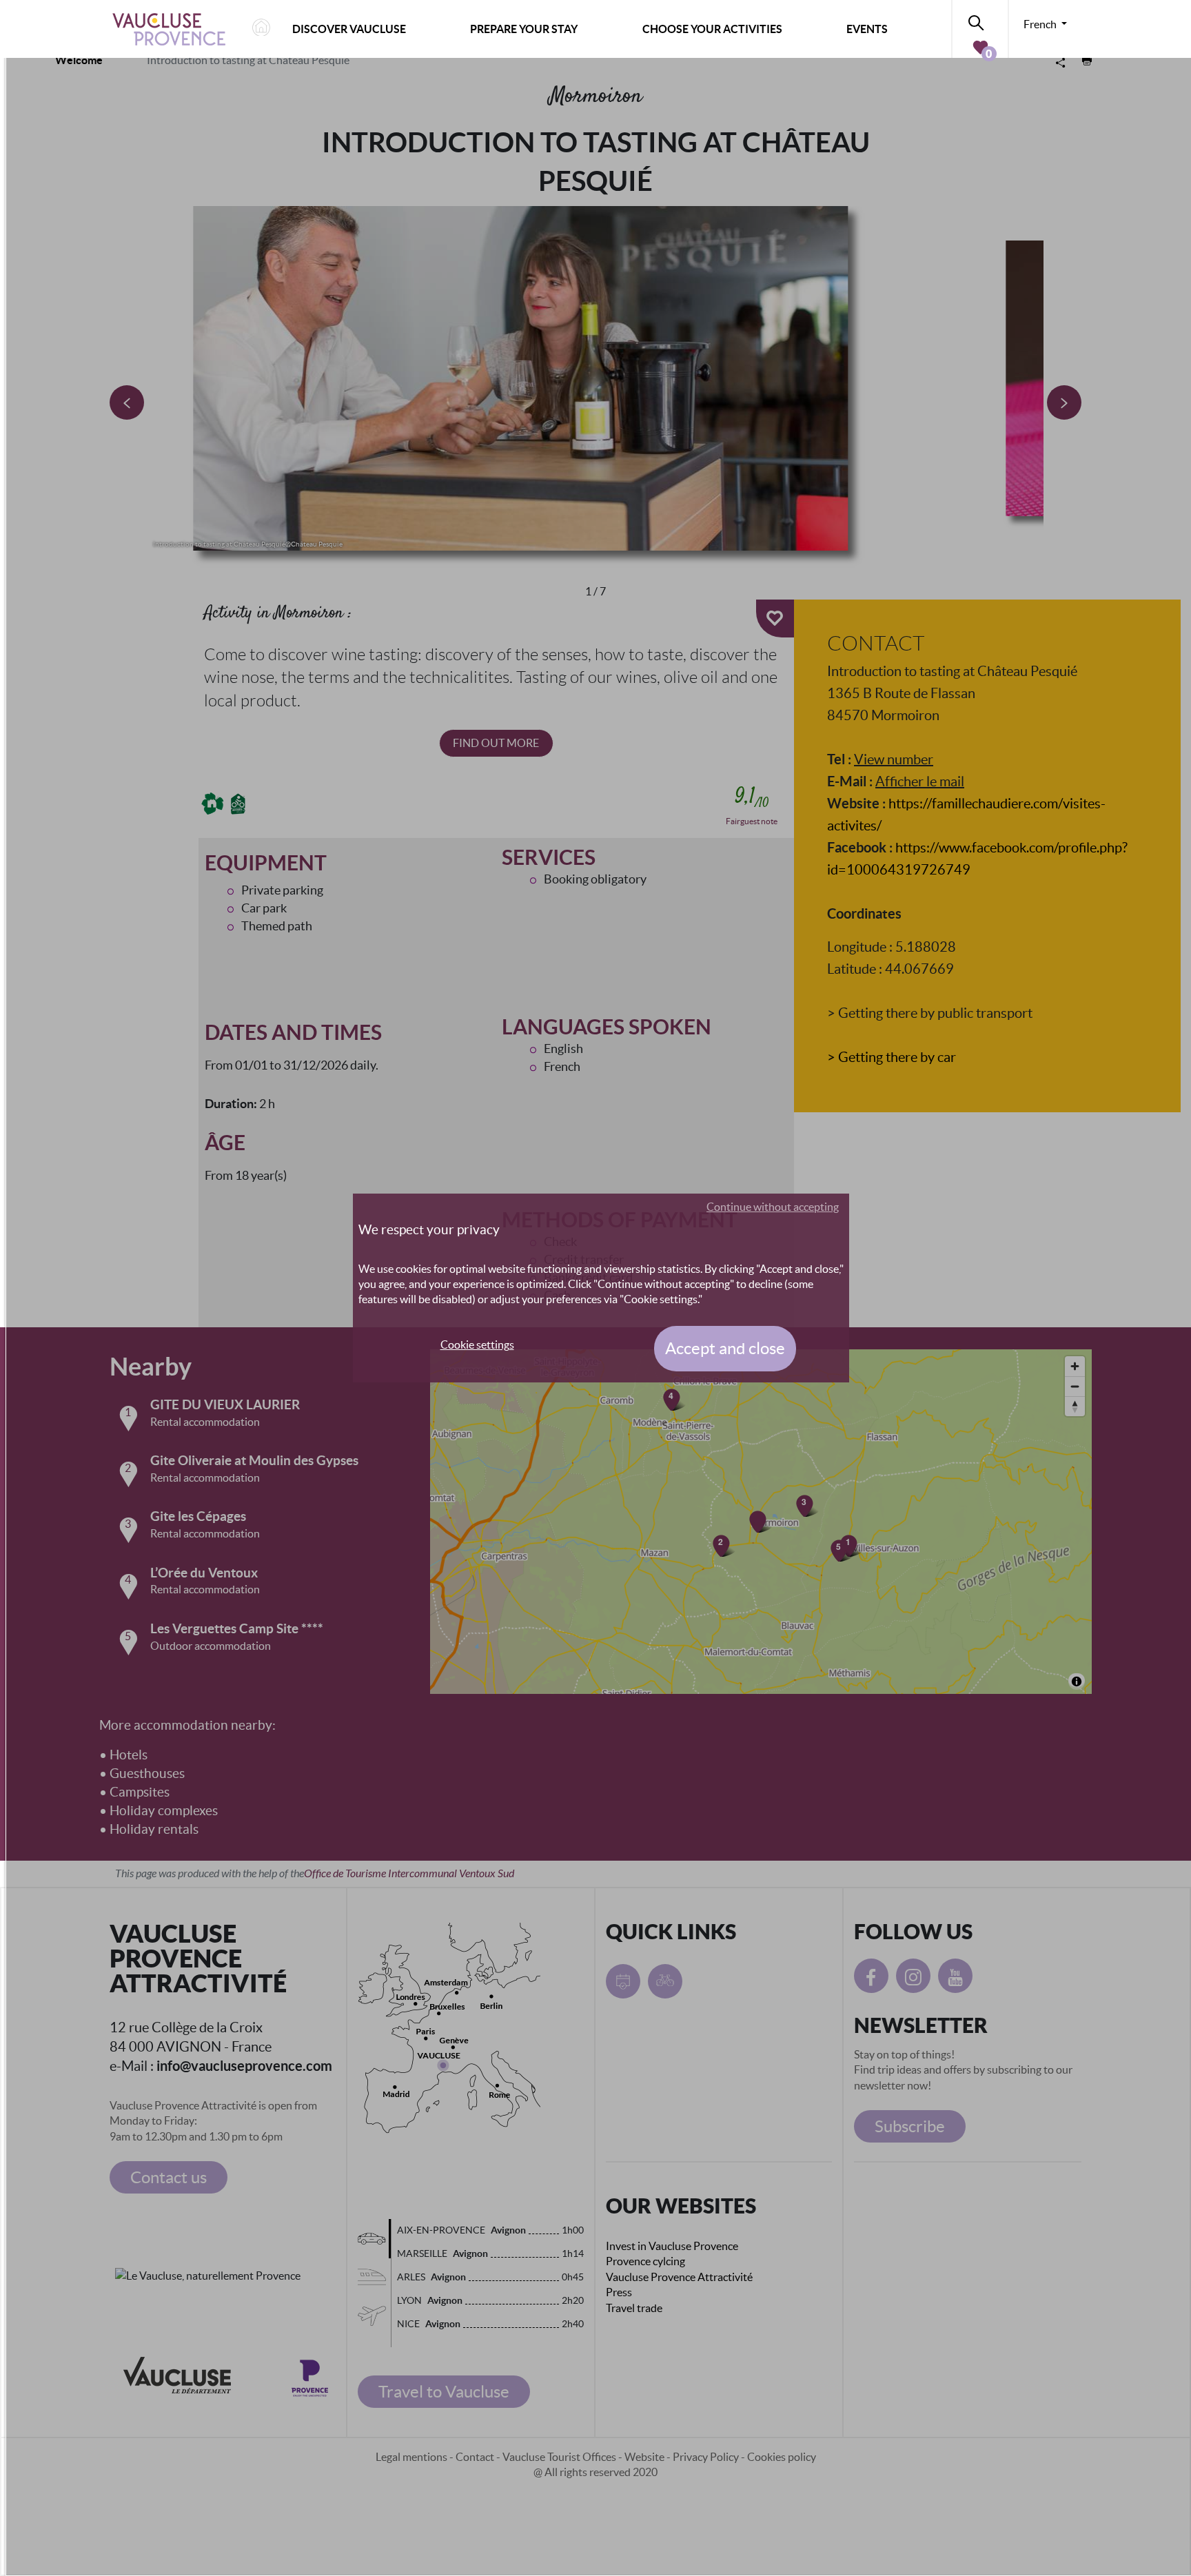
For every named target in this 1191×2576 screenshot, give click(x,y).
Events (867, 29)
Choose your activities (712, 29)
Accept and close (725, 1348)
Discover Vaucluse (349, 29)
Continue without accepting (773, 1207)
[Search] (980, 20)
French (1041, 24)
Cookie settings (477, 1345)
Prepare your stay (524, 29)
